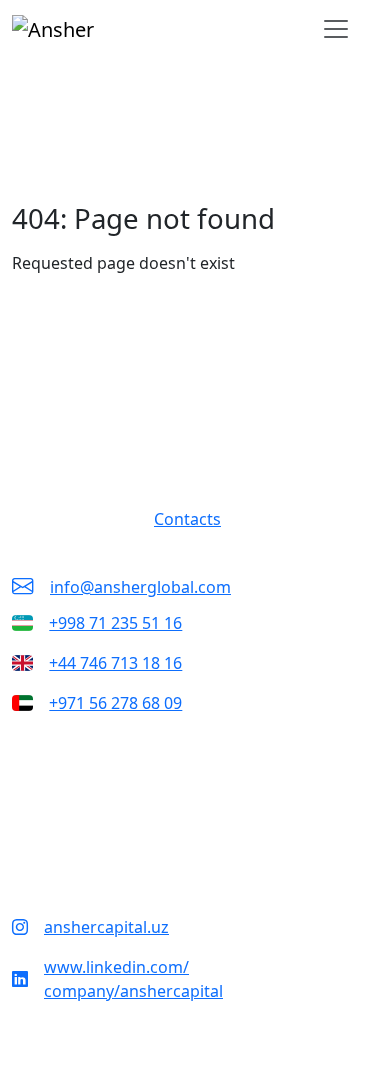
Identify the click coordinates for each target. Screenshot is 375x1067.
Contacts (187, 519)
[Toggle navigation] (336, 29)
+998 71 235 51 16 (115, 623)
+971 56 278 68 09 (115, 703)
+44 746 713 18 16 (115, 663)
